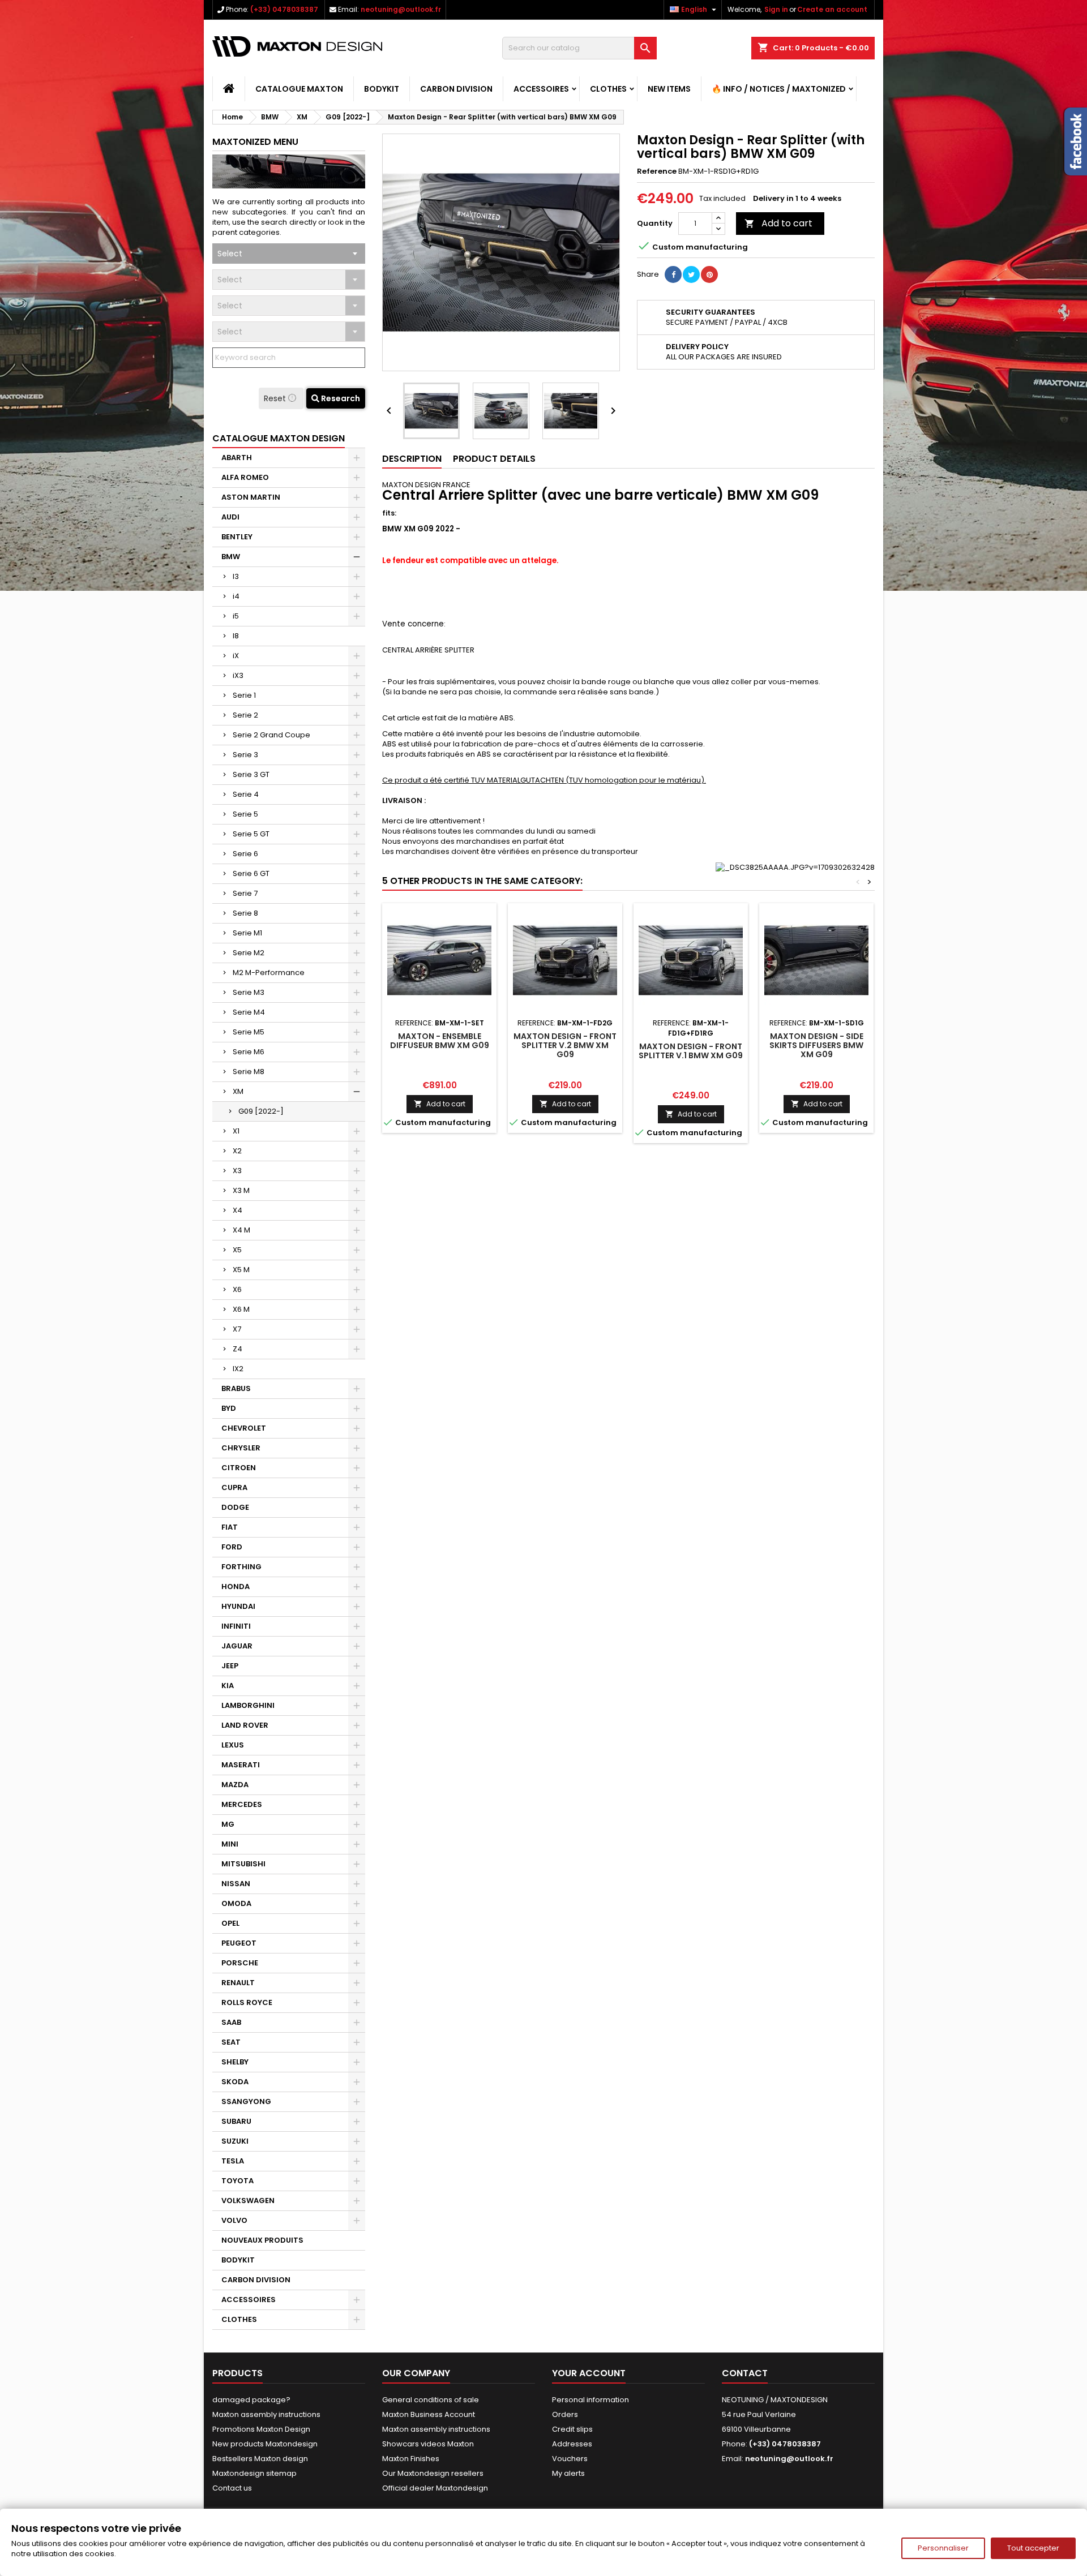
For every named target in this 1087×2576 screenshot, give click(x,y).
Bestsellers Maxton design (260, 2459)
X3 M (241, 1190)
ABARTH (237, 458)
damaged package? (251, 2400)
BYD (229, 1408)
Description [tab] (412, 459)
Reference (657, 171)
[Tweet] (691, 274)
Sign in (776, 9)
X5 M (241, 1270)
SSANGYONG (246, 2101)
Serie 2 (245, 715)
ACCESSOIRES (541, 89)
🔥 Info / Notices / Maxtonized (779, 89)
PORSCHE (240, 1963)
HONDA (236, 1587)
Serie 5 (245, 814)
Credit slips (572, 2429)
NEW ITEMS (669, 89)
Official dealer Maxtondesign (435, 2488)
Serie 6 (245, 854)
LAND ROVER (245, 1725)
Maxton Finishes (411, 2459)
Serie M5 (249, 1032)
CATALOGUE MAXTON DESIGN (279, 438)
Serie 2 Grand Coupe (271, 735)
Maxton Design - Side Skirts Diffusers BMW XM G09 (816, 1045)
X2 (237, 1151)
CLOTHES (608, 89)
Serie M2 (249, 953)
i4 (236, 596)
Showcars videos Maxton (428, 2444)
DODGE (235, 1507)
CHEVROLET (244, 1428)
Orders (565, 2414)
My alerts (568, 2473)
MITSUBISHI (243, 1864)
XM (238, 1091)
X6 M (241, 1309)
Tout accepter (1033, 2548)
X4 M (241, 1230)
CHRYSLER (241, 1448)
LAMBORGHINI (248, 1705)
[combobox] (289, 254)
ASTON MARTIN (251, 497)
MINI (230, 1844)
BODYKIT (382, 89)
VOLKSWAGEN (248, 2201)
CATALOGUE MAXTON (299, 89)
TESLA (233, 2161)
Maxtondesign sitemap (254, 2473)
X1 (236, 1131)
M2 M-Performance (269, 973)
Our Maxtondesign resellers (433, 2473)
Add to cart (778, 223)
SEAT (231, 2042)
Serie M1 (247, 933)
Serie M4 (249, 1012)
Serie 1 (244, 695)
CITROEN (239, 1468)
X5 (237, 1250)
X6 (237, 1289)
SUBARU (236, 2121)
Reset (276, 398)
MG (228, 1824)
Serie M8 (249, 1072)
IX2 (238, 1369)
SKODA (235, 2082)
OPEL (230, 1923)
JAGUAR (237, 1646)
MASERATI (241, 1765)
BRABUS (236, 1388)
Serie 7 (245, 893)
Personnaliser (943, 2548)
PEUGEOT (239, 1943)
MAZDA (235, 1785)
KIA (228, 1686)
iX (236, 656)
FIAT (230, 1527)
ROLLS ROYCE (247, 2002)
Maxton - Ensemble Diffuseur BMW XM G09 (440, 1041)
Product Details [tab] (494, 459)
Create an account (832, 9)
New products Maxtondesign (265, 2444)
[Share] (673, 274)
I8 (236, 636)
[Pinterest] (709, 274)
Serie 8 (245, 913)
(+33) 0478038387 (284, 9)
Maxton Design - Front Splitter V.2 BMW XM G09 (565, 1045)
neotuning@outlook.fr (401, 9)
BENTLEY (237, 537)
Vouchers (570, 2459)
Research (340, 398)
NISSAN (236, 1884)
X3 (237, 1171)
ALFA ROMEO (245, 477)
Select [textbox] (230, 254)
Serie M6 (249, 1052)
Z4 (237, 1349)
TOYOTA (237, 2181)
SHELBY (235, 2062)
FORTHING (241, 1567)
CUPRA (234, 1487)
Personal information (590, 2400)
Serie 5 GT (251, 834)
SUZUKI (235, 2141)
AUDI (230, 517)
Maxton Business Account (429, 2414)
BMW (231, 557)
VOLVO (234, 2220)
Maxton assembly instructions (266, 2414)
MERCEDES (242, 1804)
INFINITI (236, 1626)
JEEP (230, 1666)
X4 (237, 1210)
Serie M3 (249, 992)
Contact (745, 2373)
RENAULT (238, 1983)
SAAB (231, 2022)
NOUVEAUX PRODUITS (262, 2240)
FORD (232, 1547)
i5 (236, 616)
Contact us (232, 2488)
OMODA (236, 1903)
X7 (237, 1329)
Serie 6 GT (251, 873)
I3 (236, 576)
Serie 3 (245, 755)
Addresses (572, 2444)
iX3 (238, 675)
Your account (589, 2373)
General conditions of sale (431, 2400)
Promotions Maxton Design (261, 2429)
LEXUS (233, 1745)
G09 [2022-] (261, 1111)
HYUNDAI (238, 1606)
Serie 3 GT (251, 774)
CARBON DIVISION (456, 89)
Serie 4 (246, 794)
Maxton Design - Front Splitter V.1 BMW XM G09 (691, 1051)
